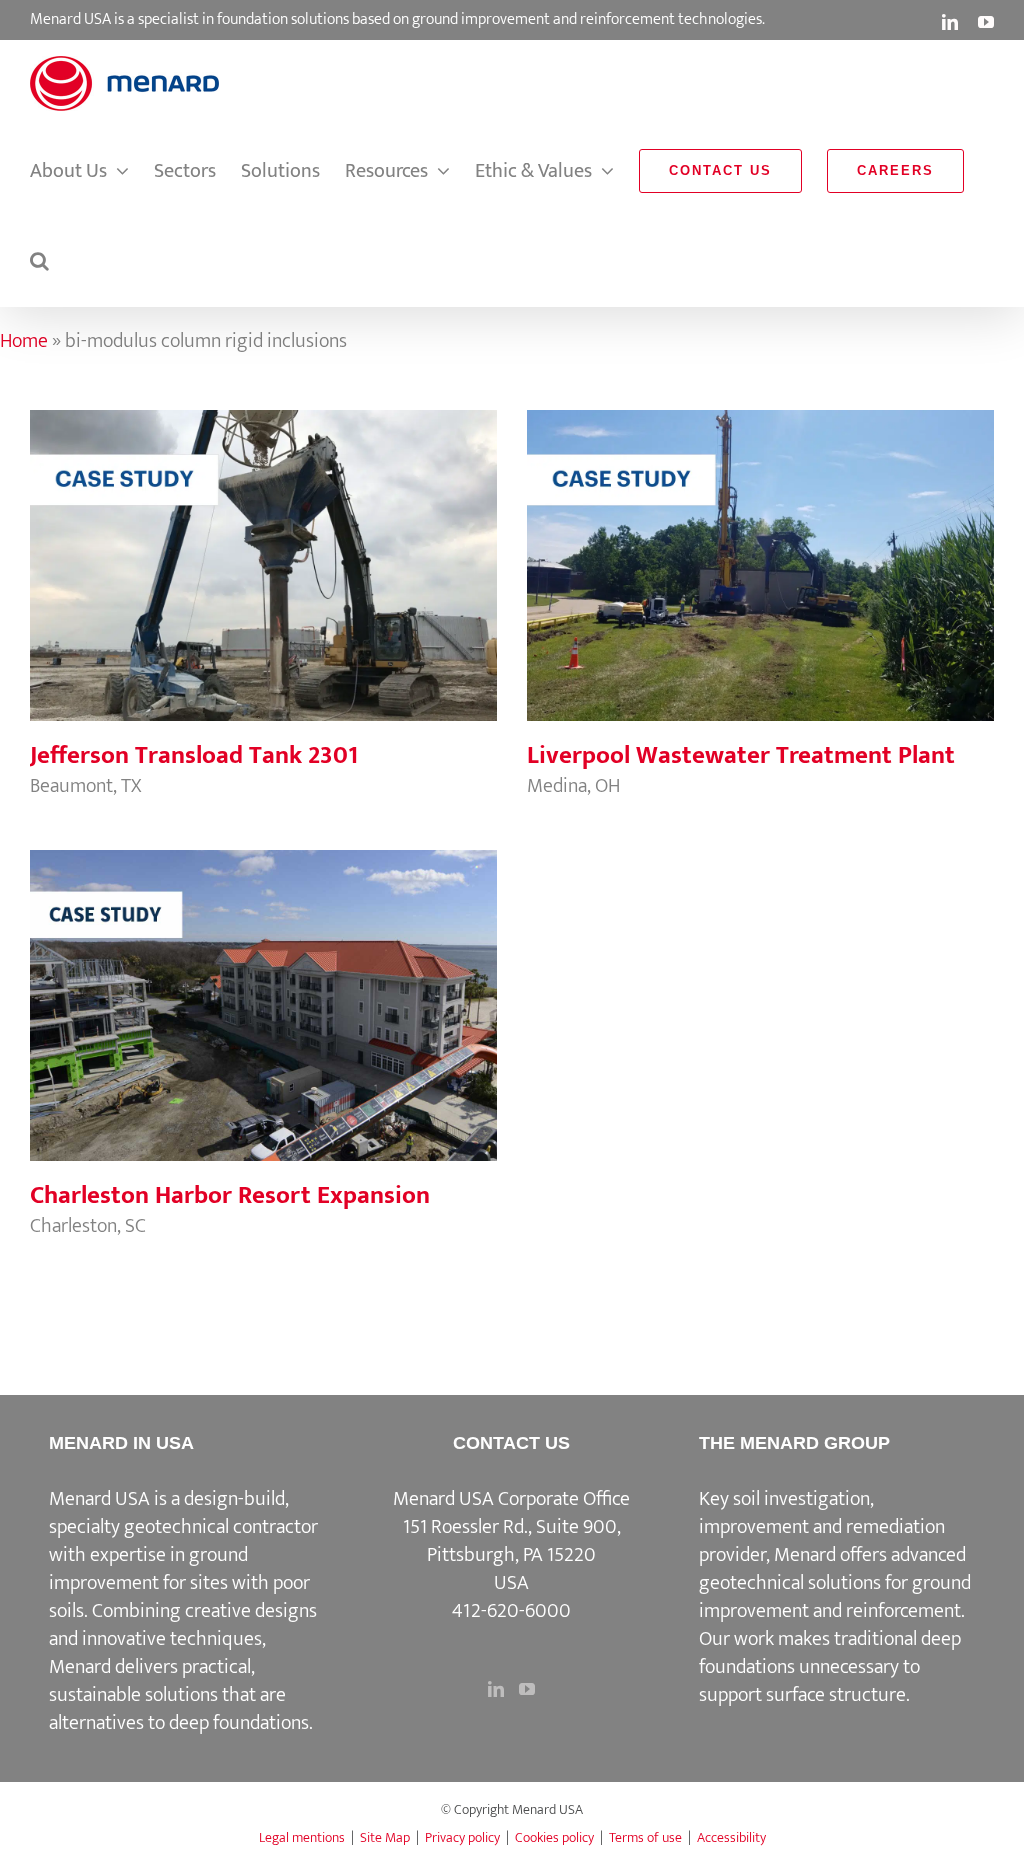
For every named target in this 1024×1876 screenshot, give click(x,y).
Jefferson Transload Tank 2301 (263, 545)
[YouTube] (527, 1689)
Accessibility (731, 1837)
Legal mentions (302, 1837)
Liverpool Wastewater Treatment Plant (760, 545)
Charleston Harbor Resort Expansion (263, 985)
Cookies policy (554, 1837)
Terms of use (645, 1837)
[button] (39, 261)
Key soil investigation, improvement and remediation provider (822, 1527)
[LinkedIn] (496, 1689)
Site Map (385, 1837)
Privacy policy (462, 1837)
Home (24, 341)
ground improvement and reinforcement (835, 1597)
